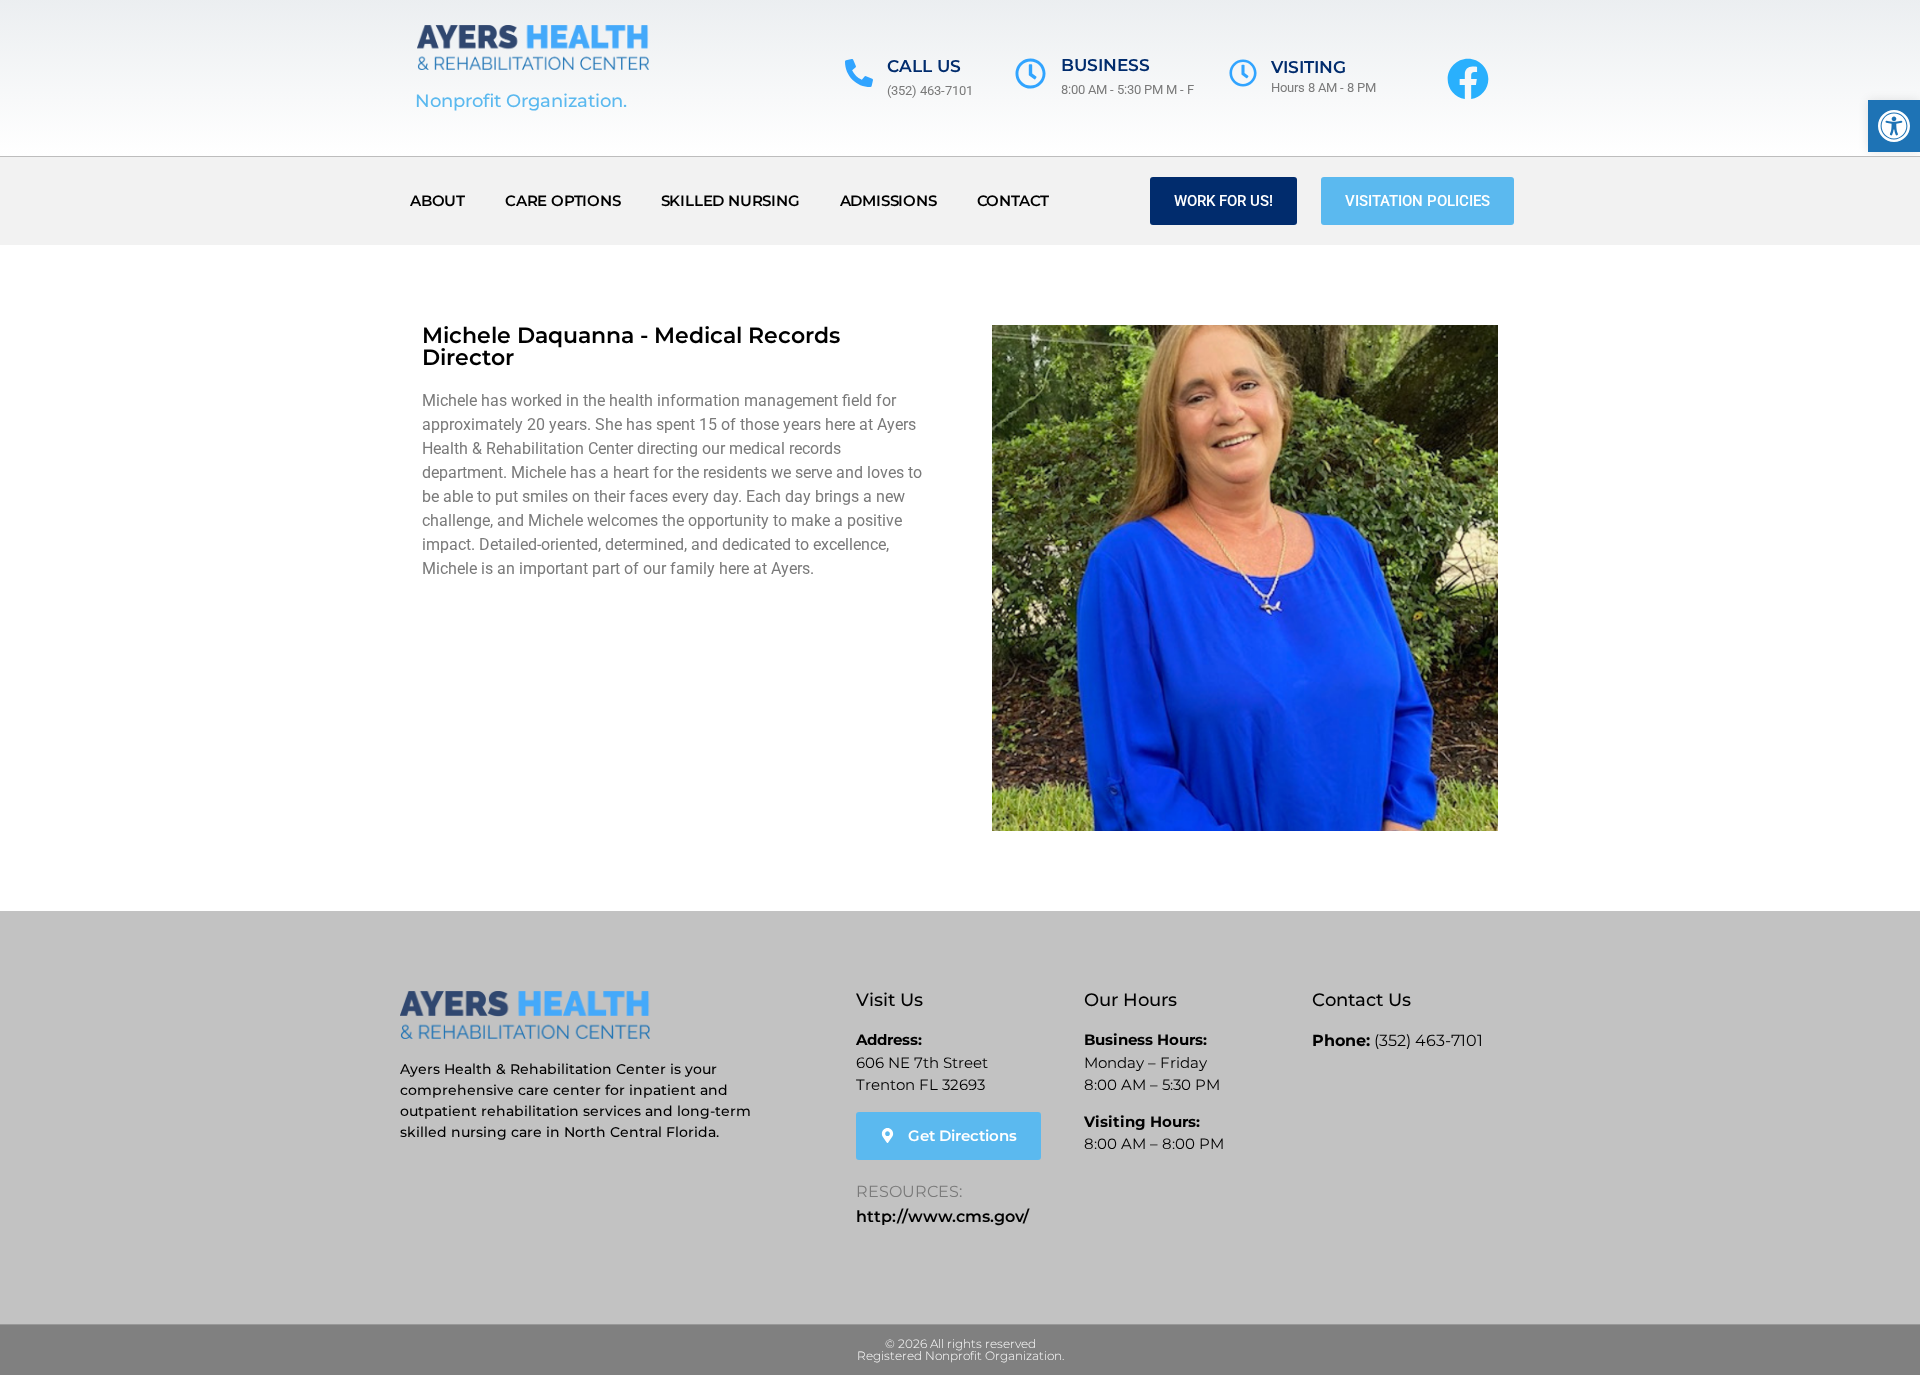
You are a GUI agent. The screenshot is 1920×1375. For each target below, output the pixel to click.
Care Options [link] (563, 200)
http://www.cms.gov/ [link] (942, 1216)
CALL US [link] (924, 66)
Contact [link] (1013, 200)
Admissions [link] (888, 200)
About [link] (437, 200)
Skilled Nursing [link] (730, 200)
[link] (1894, 126)
